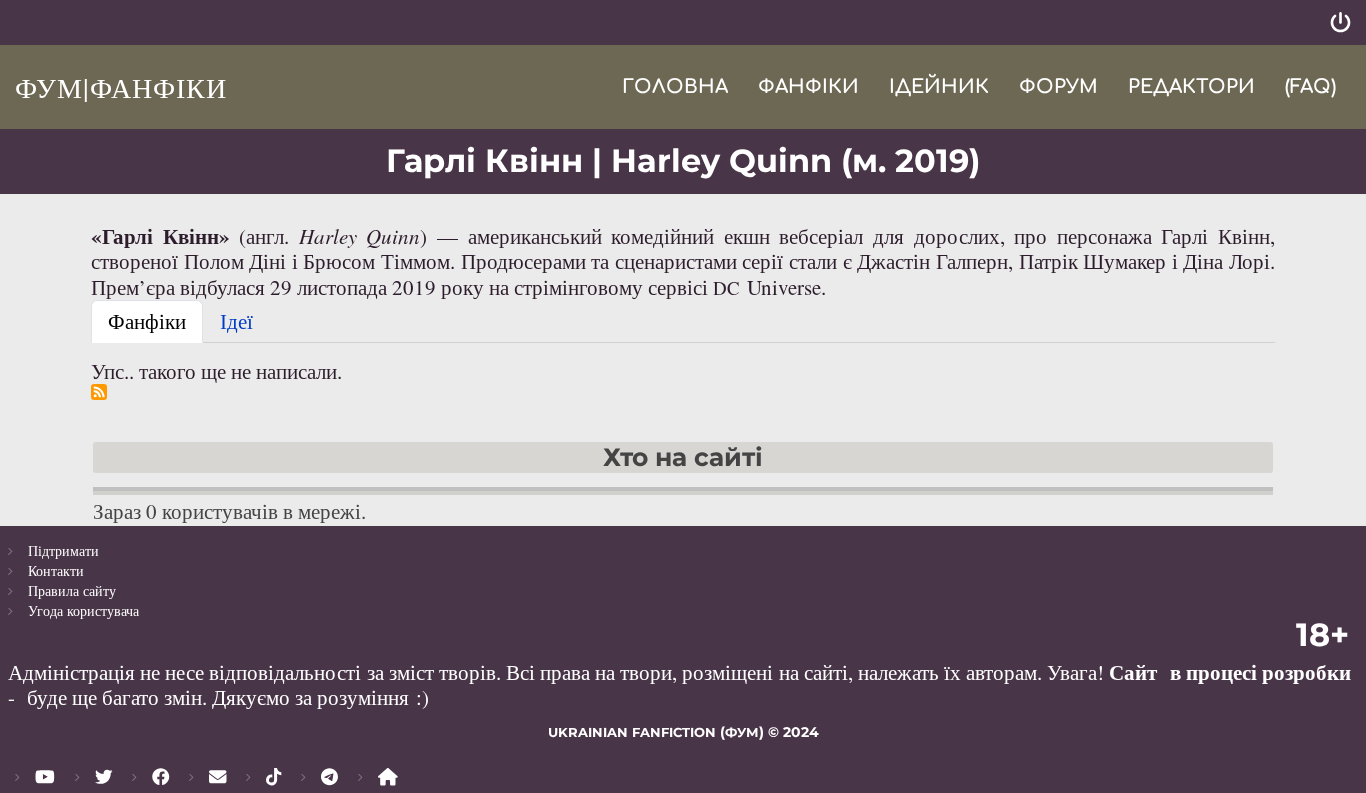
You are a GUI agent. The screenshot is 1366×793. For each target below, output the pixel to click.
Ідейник (939, 86)
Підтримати (63, 550)
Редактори (1191, 86)
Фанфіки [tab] (147, 321)
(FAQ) (1310, 86)
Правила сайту (72, 590)
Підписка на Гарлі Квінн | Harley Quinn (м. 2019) (99, 392)
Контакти (56, 570)
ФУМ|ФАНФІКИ (121, 87)
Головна (675, 86)
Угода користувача (83, 610)
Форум (1058, 86)
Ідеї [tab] (236, 321)
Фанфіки (808, 86)
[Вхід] (1340, 22)
